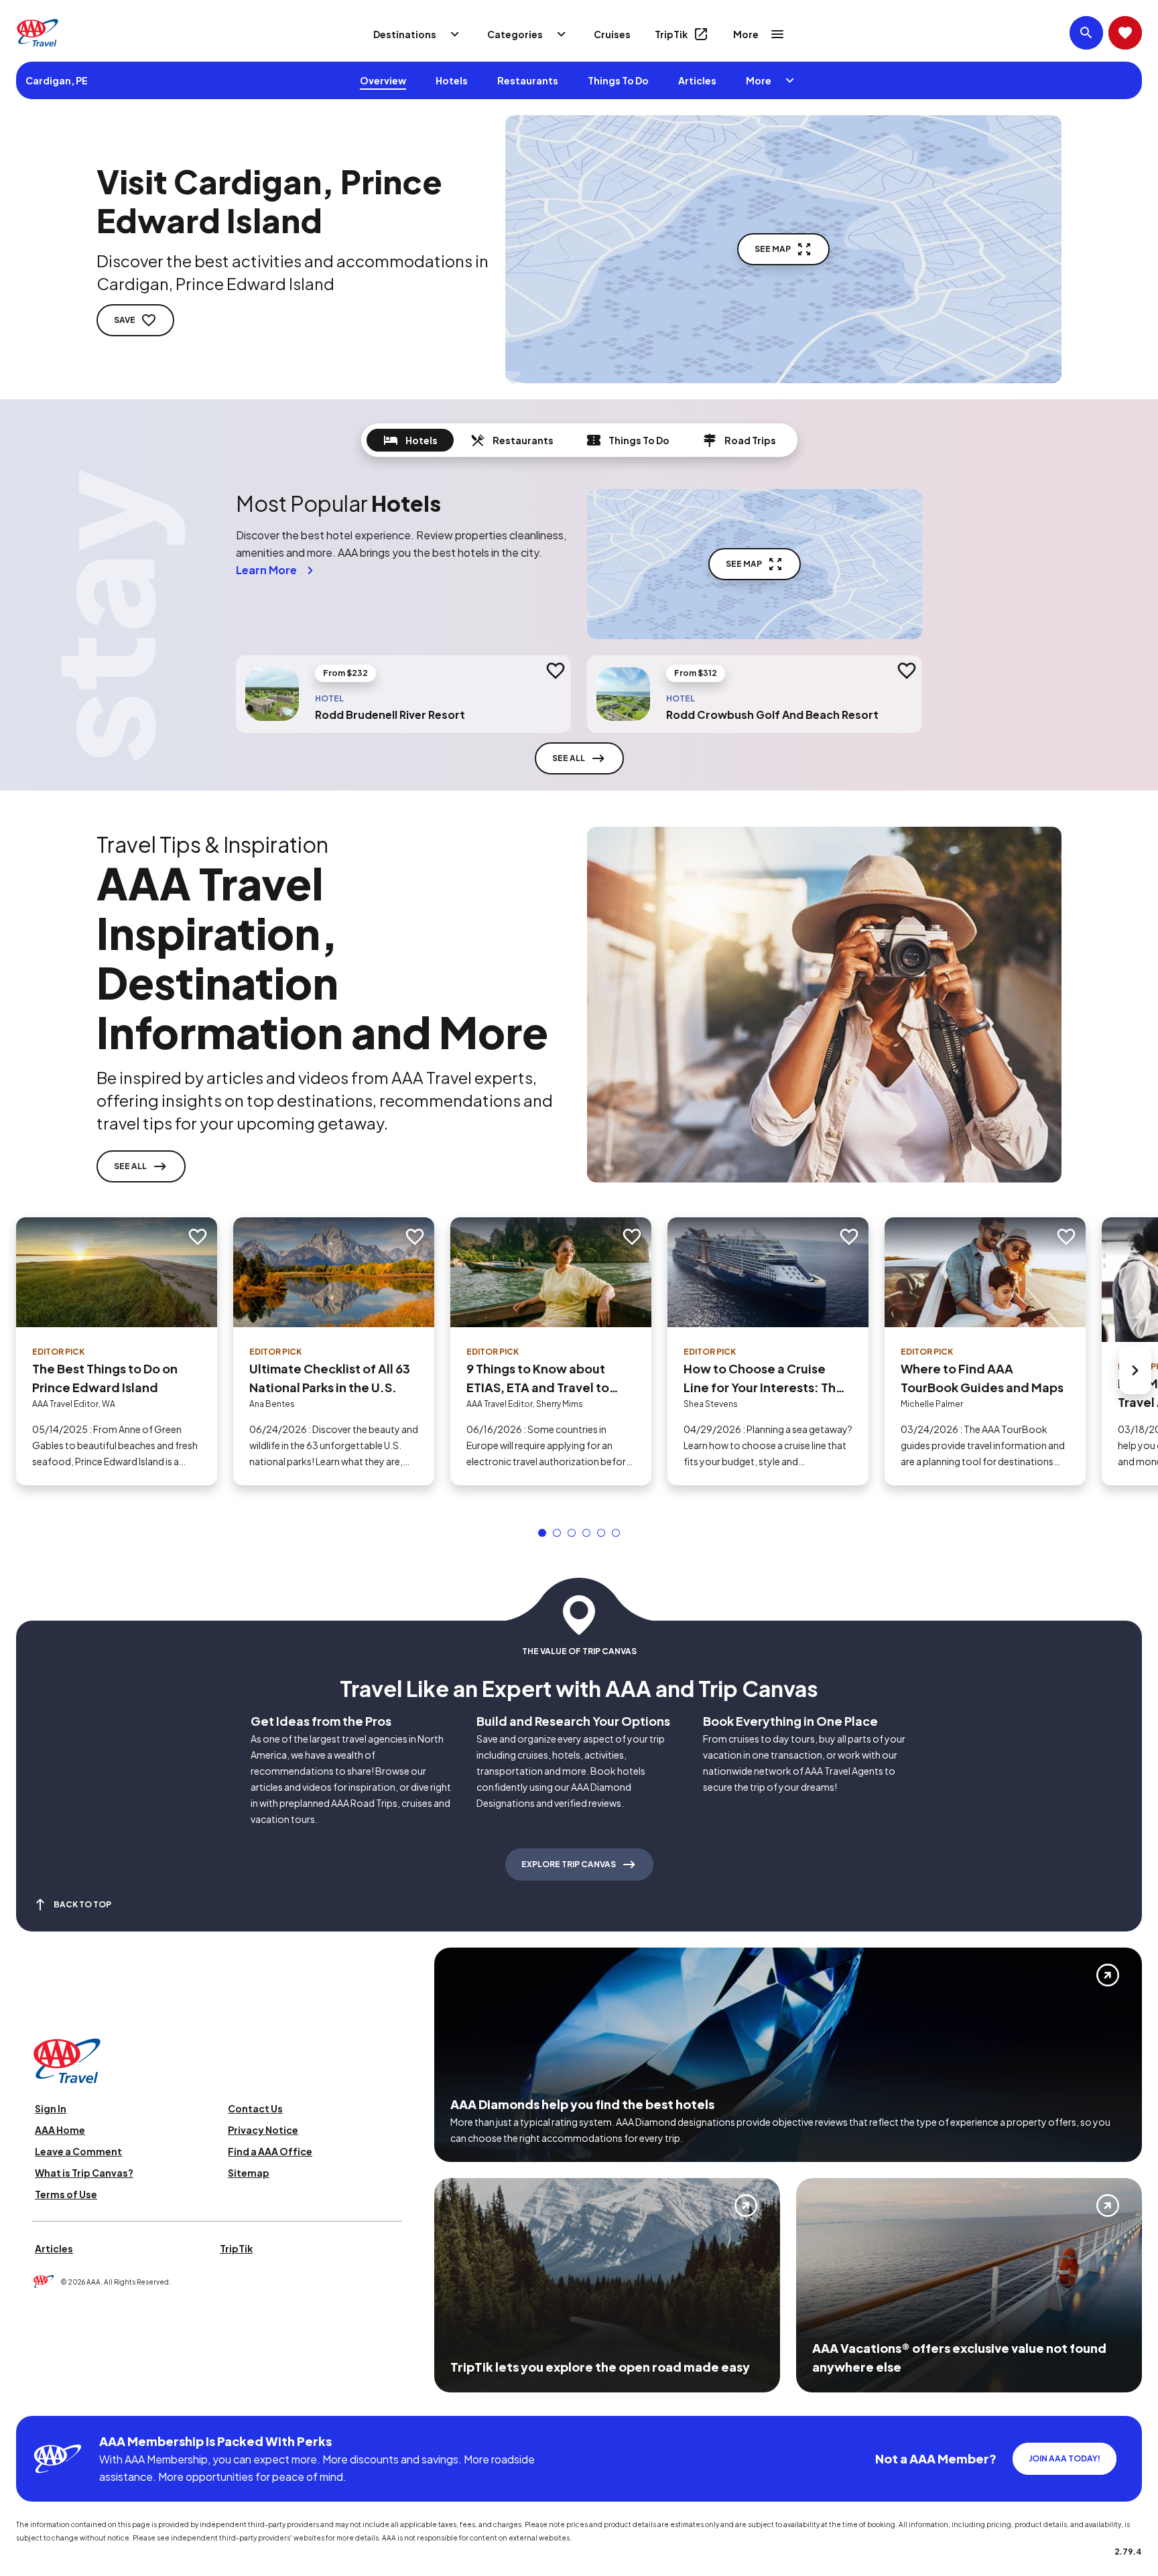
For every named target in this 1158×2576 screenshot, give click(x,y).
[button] (542, 1533)
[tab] (410, 440)
